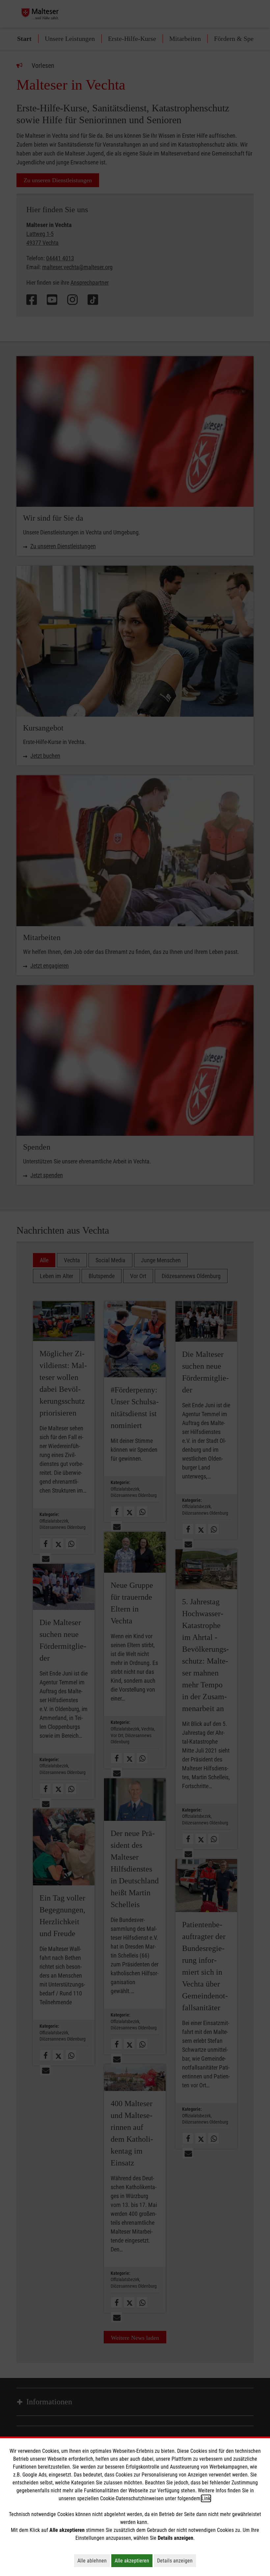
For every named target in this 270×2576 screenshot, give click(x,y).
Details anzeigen (176, 2561)
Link (206, 2498)
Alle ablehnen (94, 2561)
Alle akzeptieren (134, 2561)
